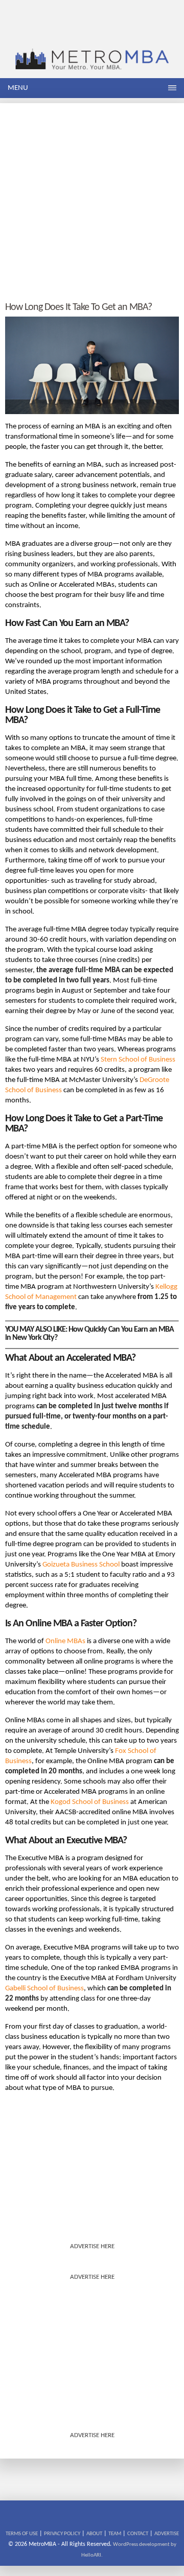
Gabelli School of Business (44, 1989)
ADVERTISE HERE (92, 2246)
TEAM (115, 2534)
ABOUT (94, 2534)
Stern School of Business (138, 1060)
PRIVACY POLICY (62, 2534)
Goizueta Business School (81, 1565)
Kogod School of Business (90, 1802)
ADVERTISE (167, 2534)
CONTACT (138, 2534)
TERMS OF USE (22, 2534)
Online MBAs (65, 1641)
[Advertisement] (92, 195)
